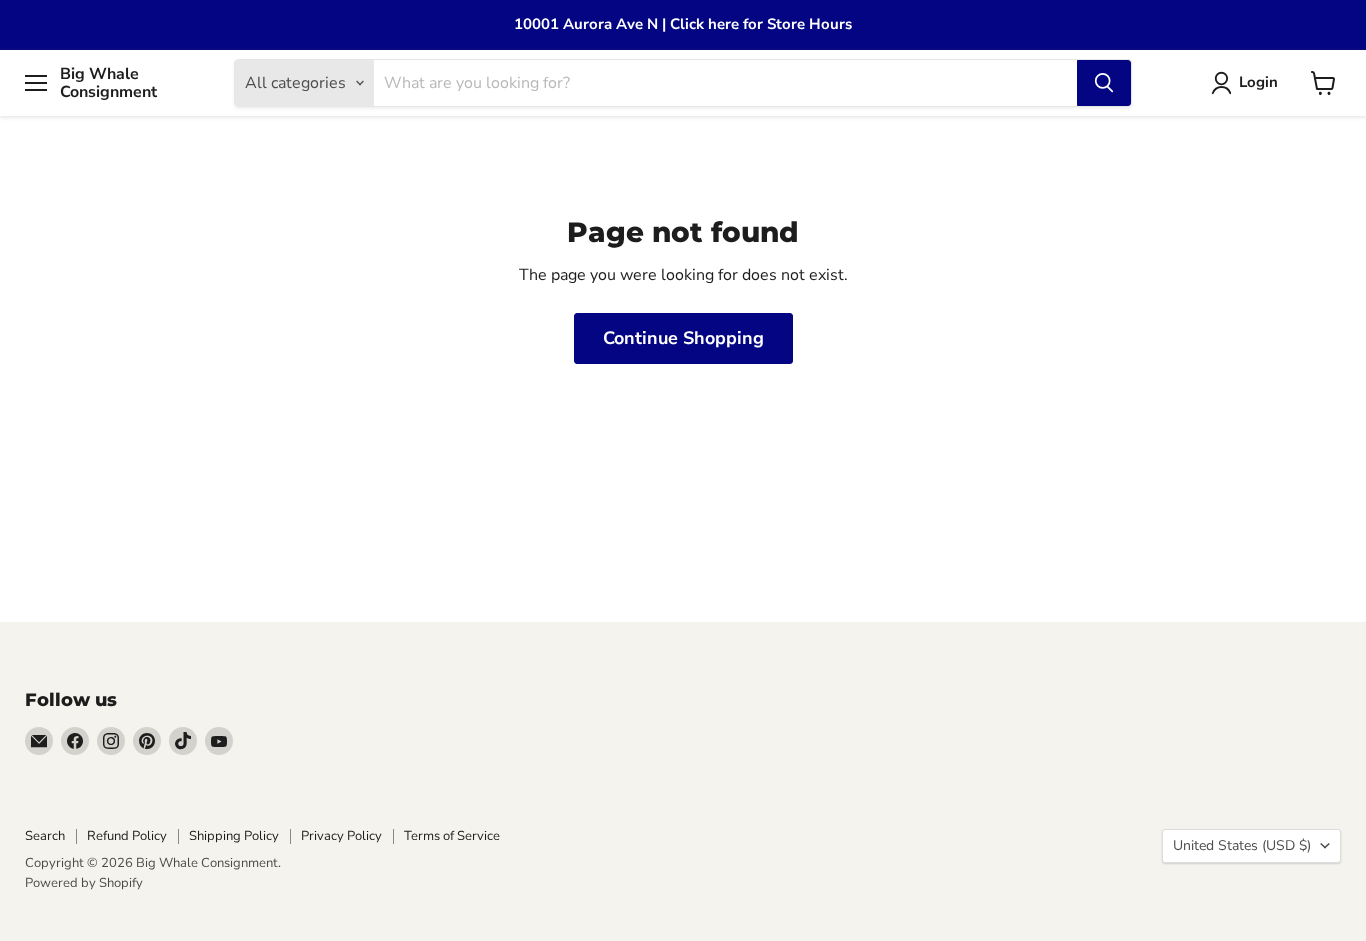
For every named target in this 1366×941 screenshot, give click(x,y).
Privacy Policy (341, 836)
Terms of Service (452, 836)
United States (1242, 845)
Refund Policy (127, 836)
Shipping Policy (234, 836)
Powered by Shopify (84, 883)
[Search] (1104, 83)
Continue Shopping (683, 338)
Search (45, 836)
